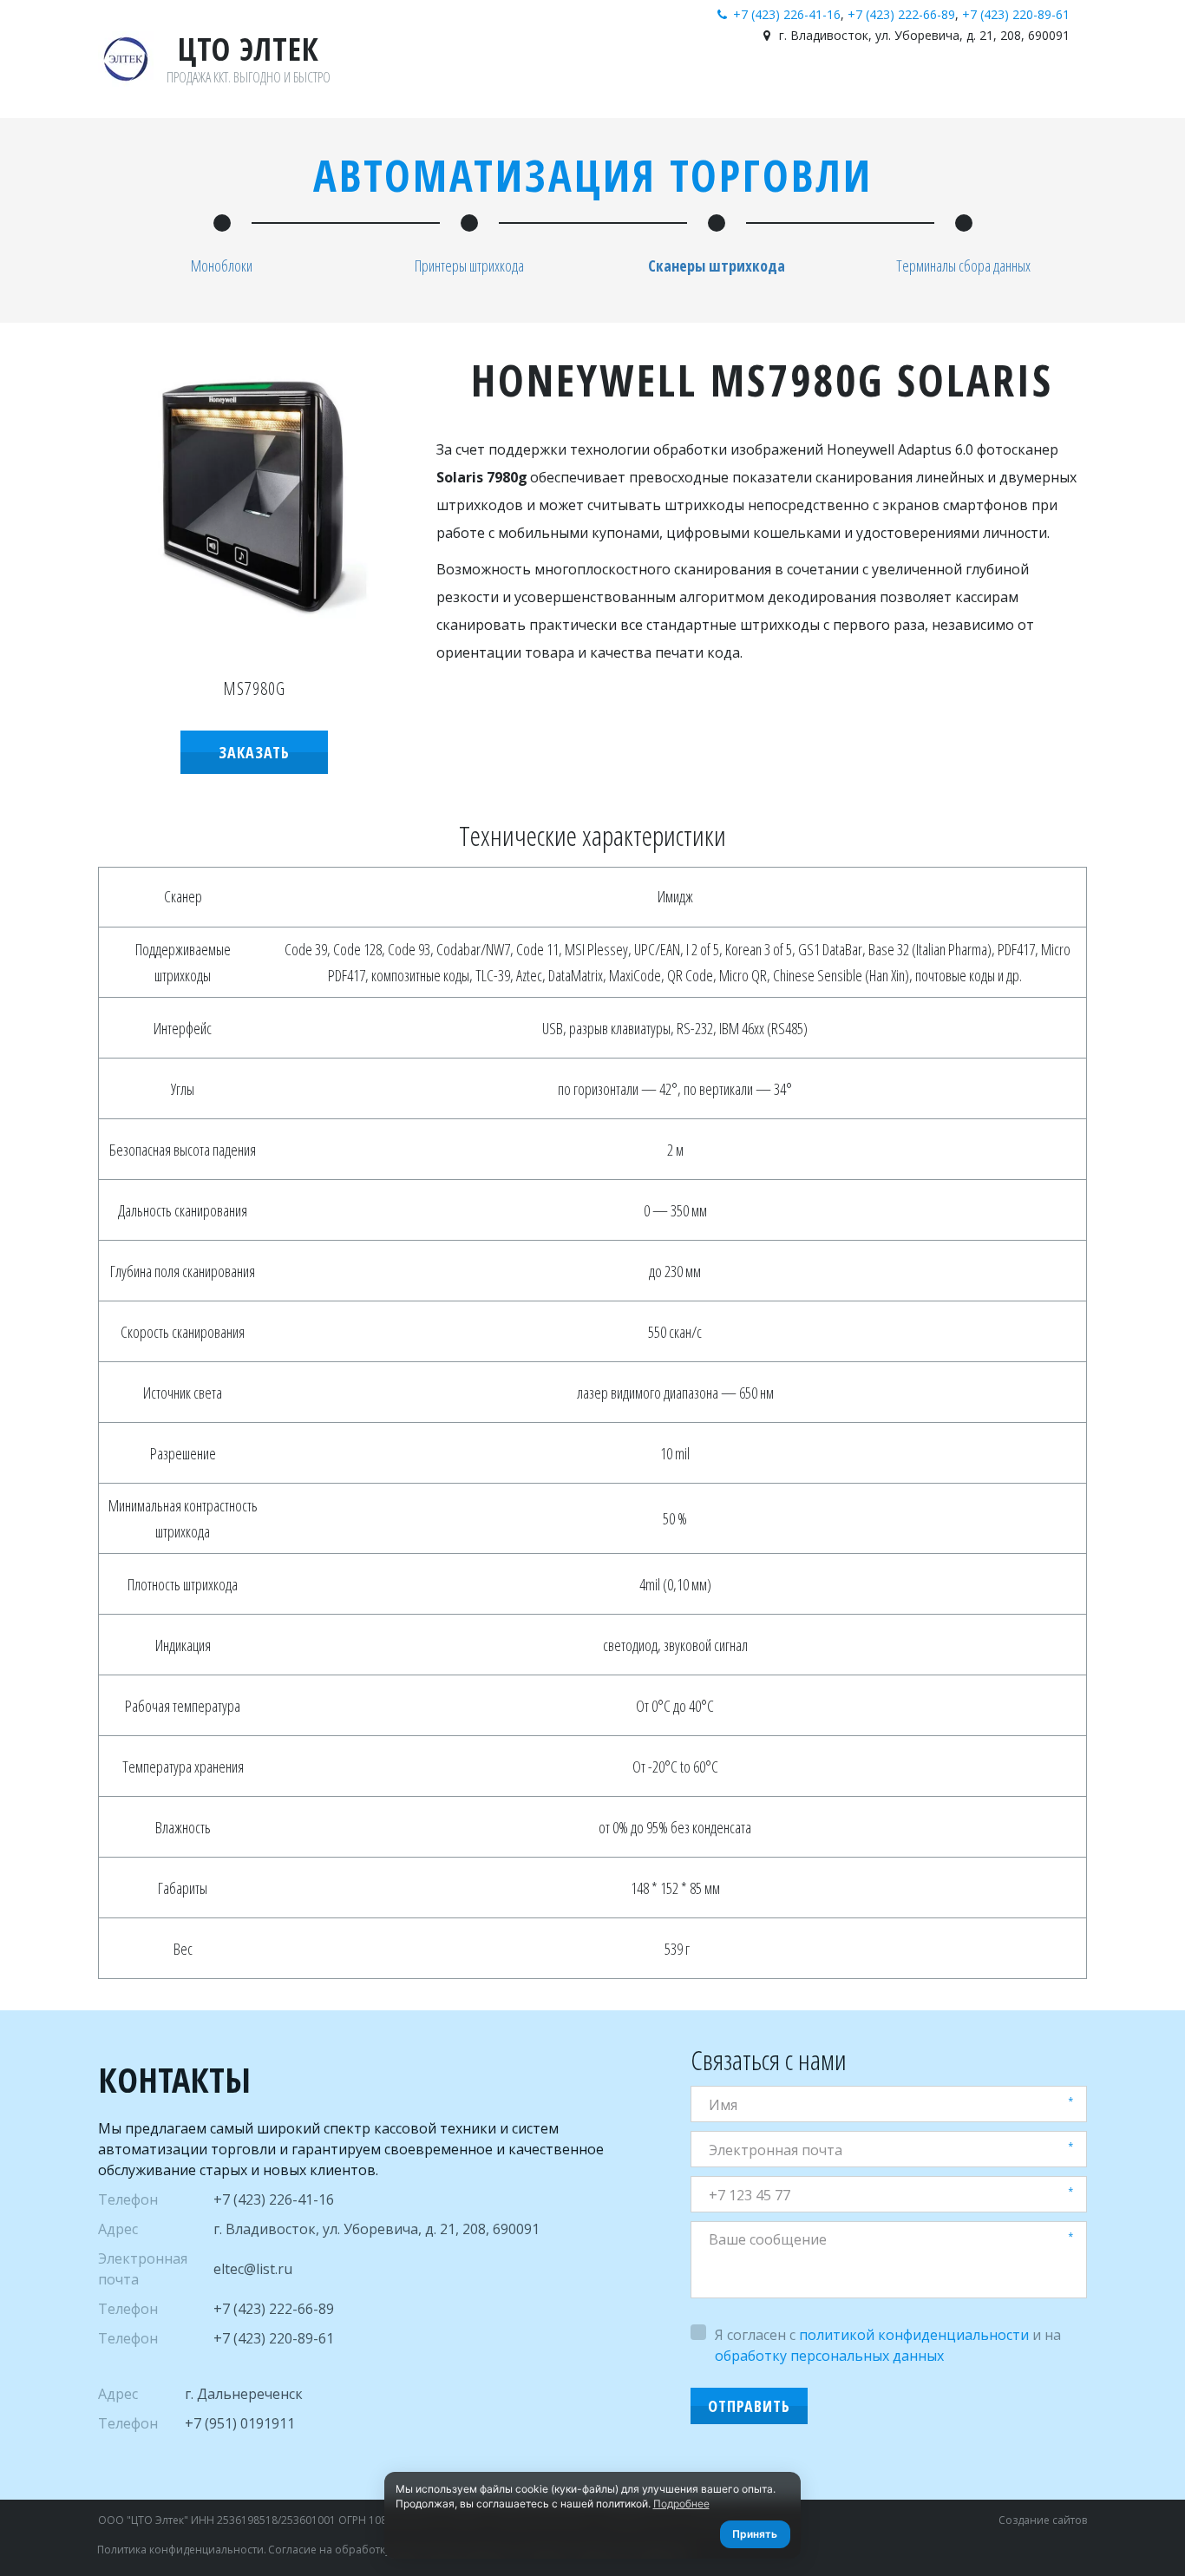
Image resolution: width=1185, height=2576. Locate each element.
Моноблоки (222, 265)
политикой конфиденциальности (914, 2335)
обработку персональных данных (829, 2356)
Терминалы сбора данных (963, 265)
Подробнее (681, 2504)
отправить (749, 2406)
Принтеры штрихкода (469, 265)
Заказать (254, 752)
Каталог (917, 85)
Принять (755, 2534)
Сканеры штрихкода (717, 265)
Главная (847, 85)
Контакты (994, 85)
